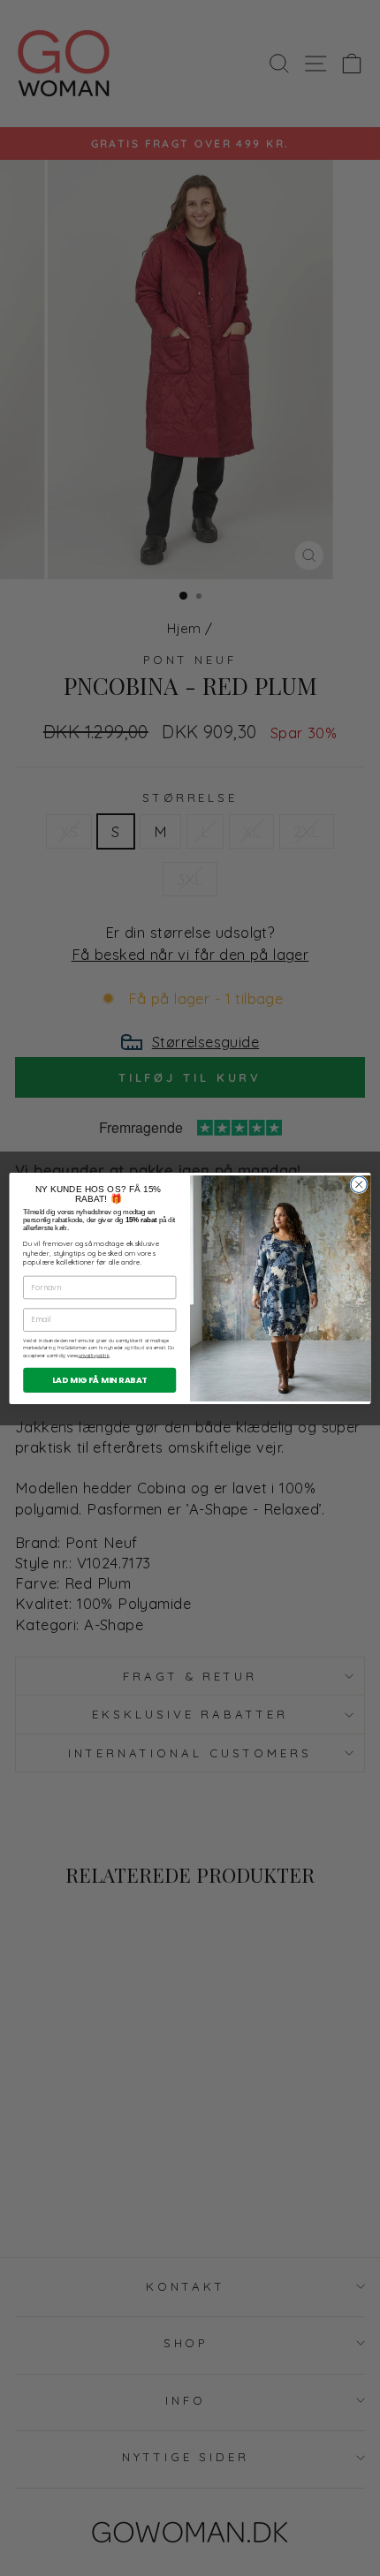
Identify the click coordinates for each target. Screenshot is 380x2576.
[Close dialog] (359, 1184)
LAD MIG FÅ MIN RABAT (100, 1379)
